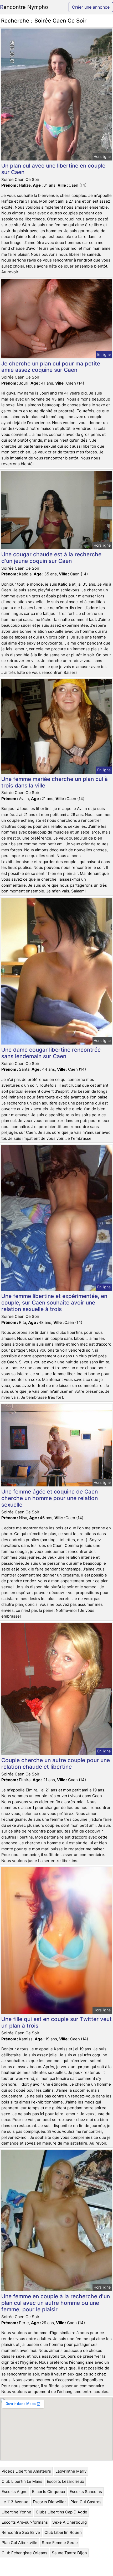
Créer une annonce (91, 7)
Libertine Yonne (16, 2512)
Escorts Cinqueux (49, 2492)
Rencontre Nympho (24, 7)
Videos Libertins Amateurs (26, 2471)
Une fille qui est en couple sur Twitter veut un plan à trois (56, 2022)
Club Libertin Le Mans (22, 2481)
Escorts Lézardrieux (65, 2481)
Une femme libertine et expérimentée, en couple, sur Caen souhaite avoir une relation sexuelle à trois (54, 1303)
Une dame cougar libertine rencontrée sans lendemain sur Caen (51, 1053)
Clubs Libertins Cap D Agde (61, 2512)
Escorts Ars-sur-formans (25, 2522)
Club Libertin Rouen (63, 2532)
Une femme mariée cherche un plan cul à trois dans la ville (55, 782)
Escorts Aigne (15, 2492)
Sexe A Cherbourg (70, 2522)
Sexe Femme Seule (60, 2543)
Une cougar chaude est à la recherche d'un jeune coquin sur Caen (51, 558)
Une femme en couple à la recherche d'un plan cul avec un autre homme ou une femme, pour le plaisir (56, 2303)
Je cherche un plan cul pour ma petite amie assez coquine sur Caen (51, 367)
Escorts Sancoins (86, 2492)
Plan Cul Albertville (19, 2543)
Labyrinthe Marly (71, 2471)
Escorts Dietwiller (49, 2502)
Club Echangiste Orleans (24, 2553)
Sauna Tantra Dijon (69, 2553)
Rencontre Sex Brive (21, 2532)
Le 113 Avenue (15, 2502)
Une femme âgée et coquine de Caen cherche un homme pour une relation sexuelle (50, 1498)
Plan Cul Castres (86, 2502)
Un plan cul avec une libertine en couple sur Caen (53, 169)
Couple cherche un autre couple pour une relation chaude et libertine (56, 1763)
